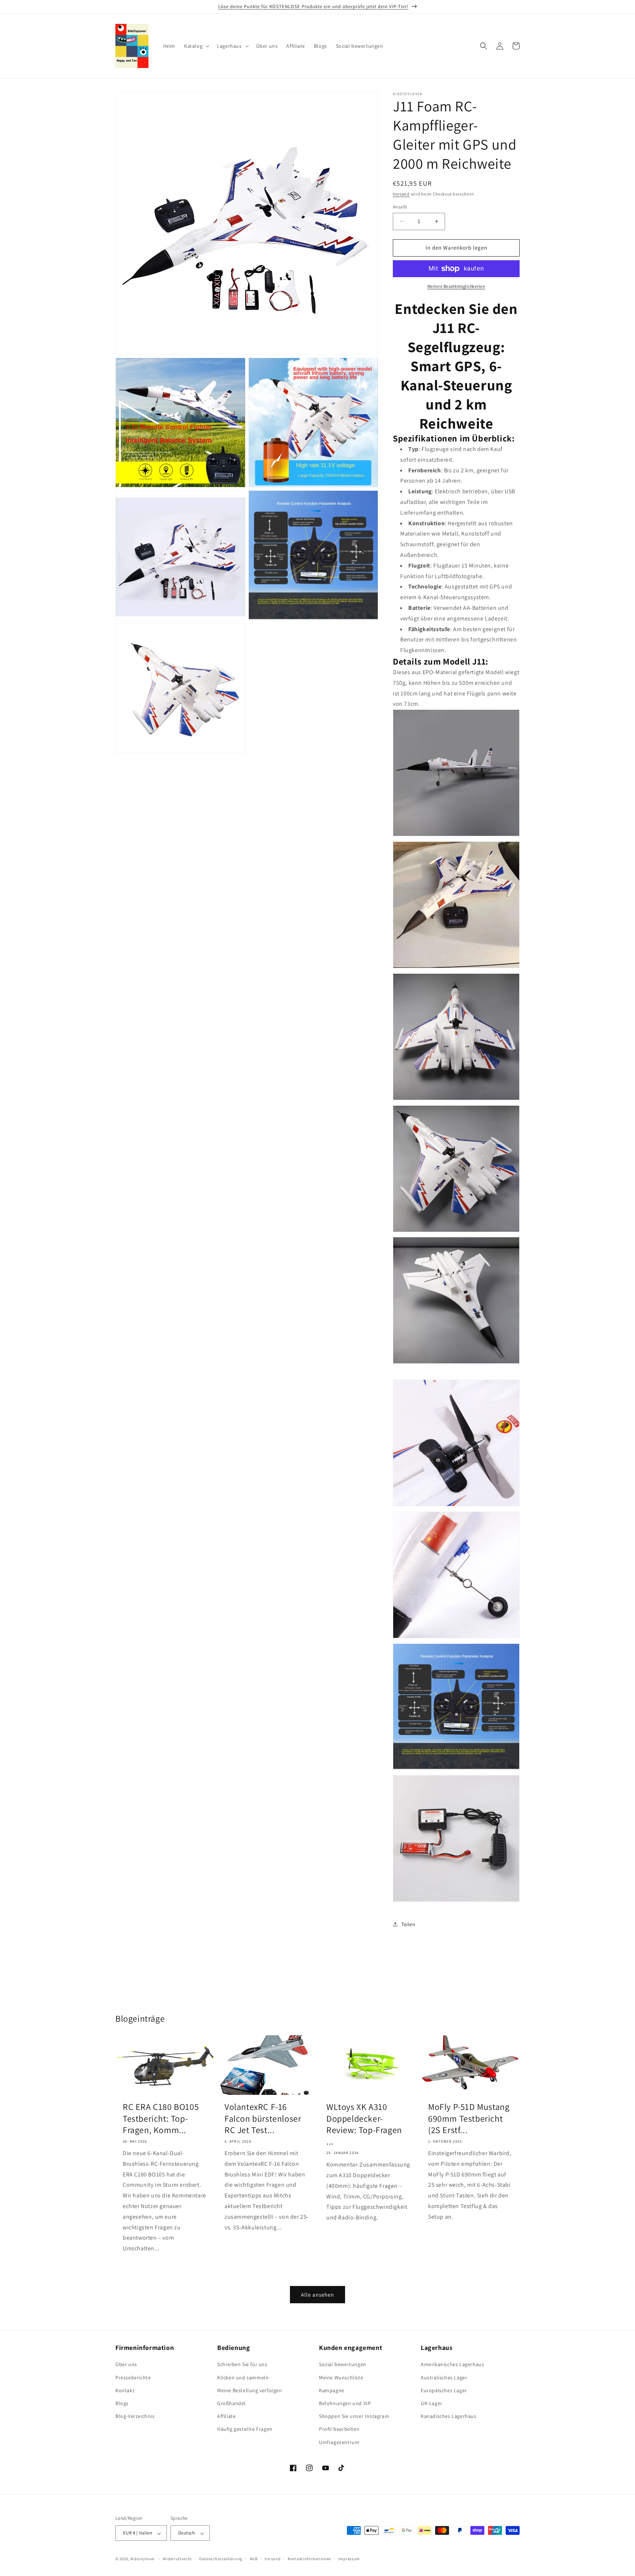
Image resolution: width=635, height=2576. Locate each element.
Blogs (122, 2403)
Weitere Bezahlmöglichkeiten (456, 286)
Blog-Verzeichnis (135, 2416)
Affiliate (226, 2416)
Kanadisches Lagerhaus (449, 2416)
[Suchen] (484, 46)
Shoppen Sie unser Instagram (354, 2416)
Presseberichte (133, 2378)
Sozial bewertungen (343, 2365)
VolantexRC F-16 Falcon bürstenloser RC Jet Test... (263, 2118)
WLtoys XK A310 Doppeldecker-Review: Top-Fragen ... (364, 2124)
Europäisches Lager (444, 2390)
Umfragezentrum (339, 2442)
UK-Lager (432, 2403)
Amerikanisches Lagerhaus (452, 2365)
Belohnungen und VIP (345, 2403)
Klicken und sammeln (243, 2378)
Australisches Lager (444, 2378)
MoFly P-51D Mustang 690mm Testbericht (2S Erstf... (469, 2118)
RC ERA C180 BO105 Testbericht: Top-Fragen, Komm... (161, 2118)
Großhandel (232, 2403)
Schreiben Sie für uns (242, 2365)
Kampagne (332, 2390)
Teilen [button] (408, 1924)
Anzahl (400, 207)
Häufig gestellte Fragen (245, 2429)
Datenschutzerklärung (221, 2559)
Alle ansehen (317, 2295)
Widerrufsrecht (177, 2559)
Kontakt (125, 2390)
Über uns (126, 2365)
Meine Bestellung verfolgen (250, 2390)
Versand (401, 194)
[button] (196, 46)
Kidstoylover (143, 2559)
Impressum (349, 2559)
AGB (254, 2559)
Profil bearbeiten (339, 2429)
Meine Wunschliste (341, 2378)
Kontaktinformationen (309, 2559)
